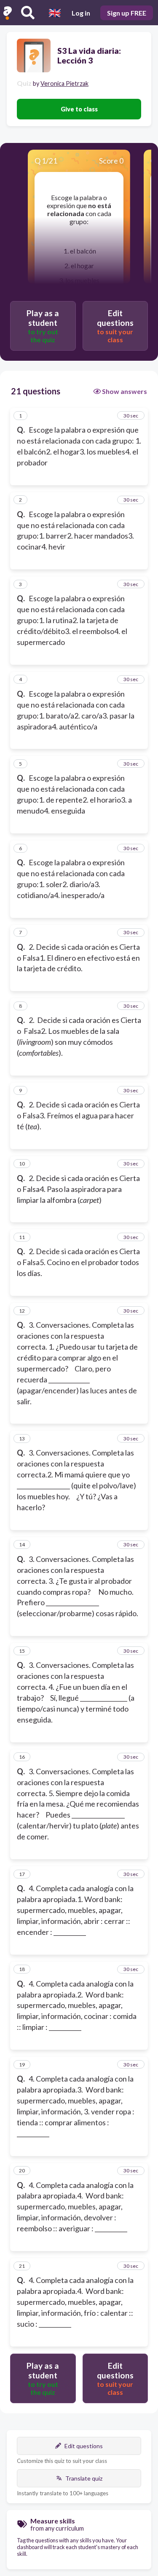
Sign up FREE (127, 13)
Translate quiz (84, 2478)
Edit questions (84, 2446)
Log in (81, 13)
